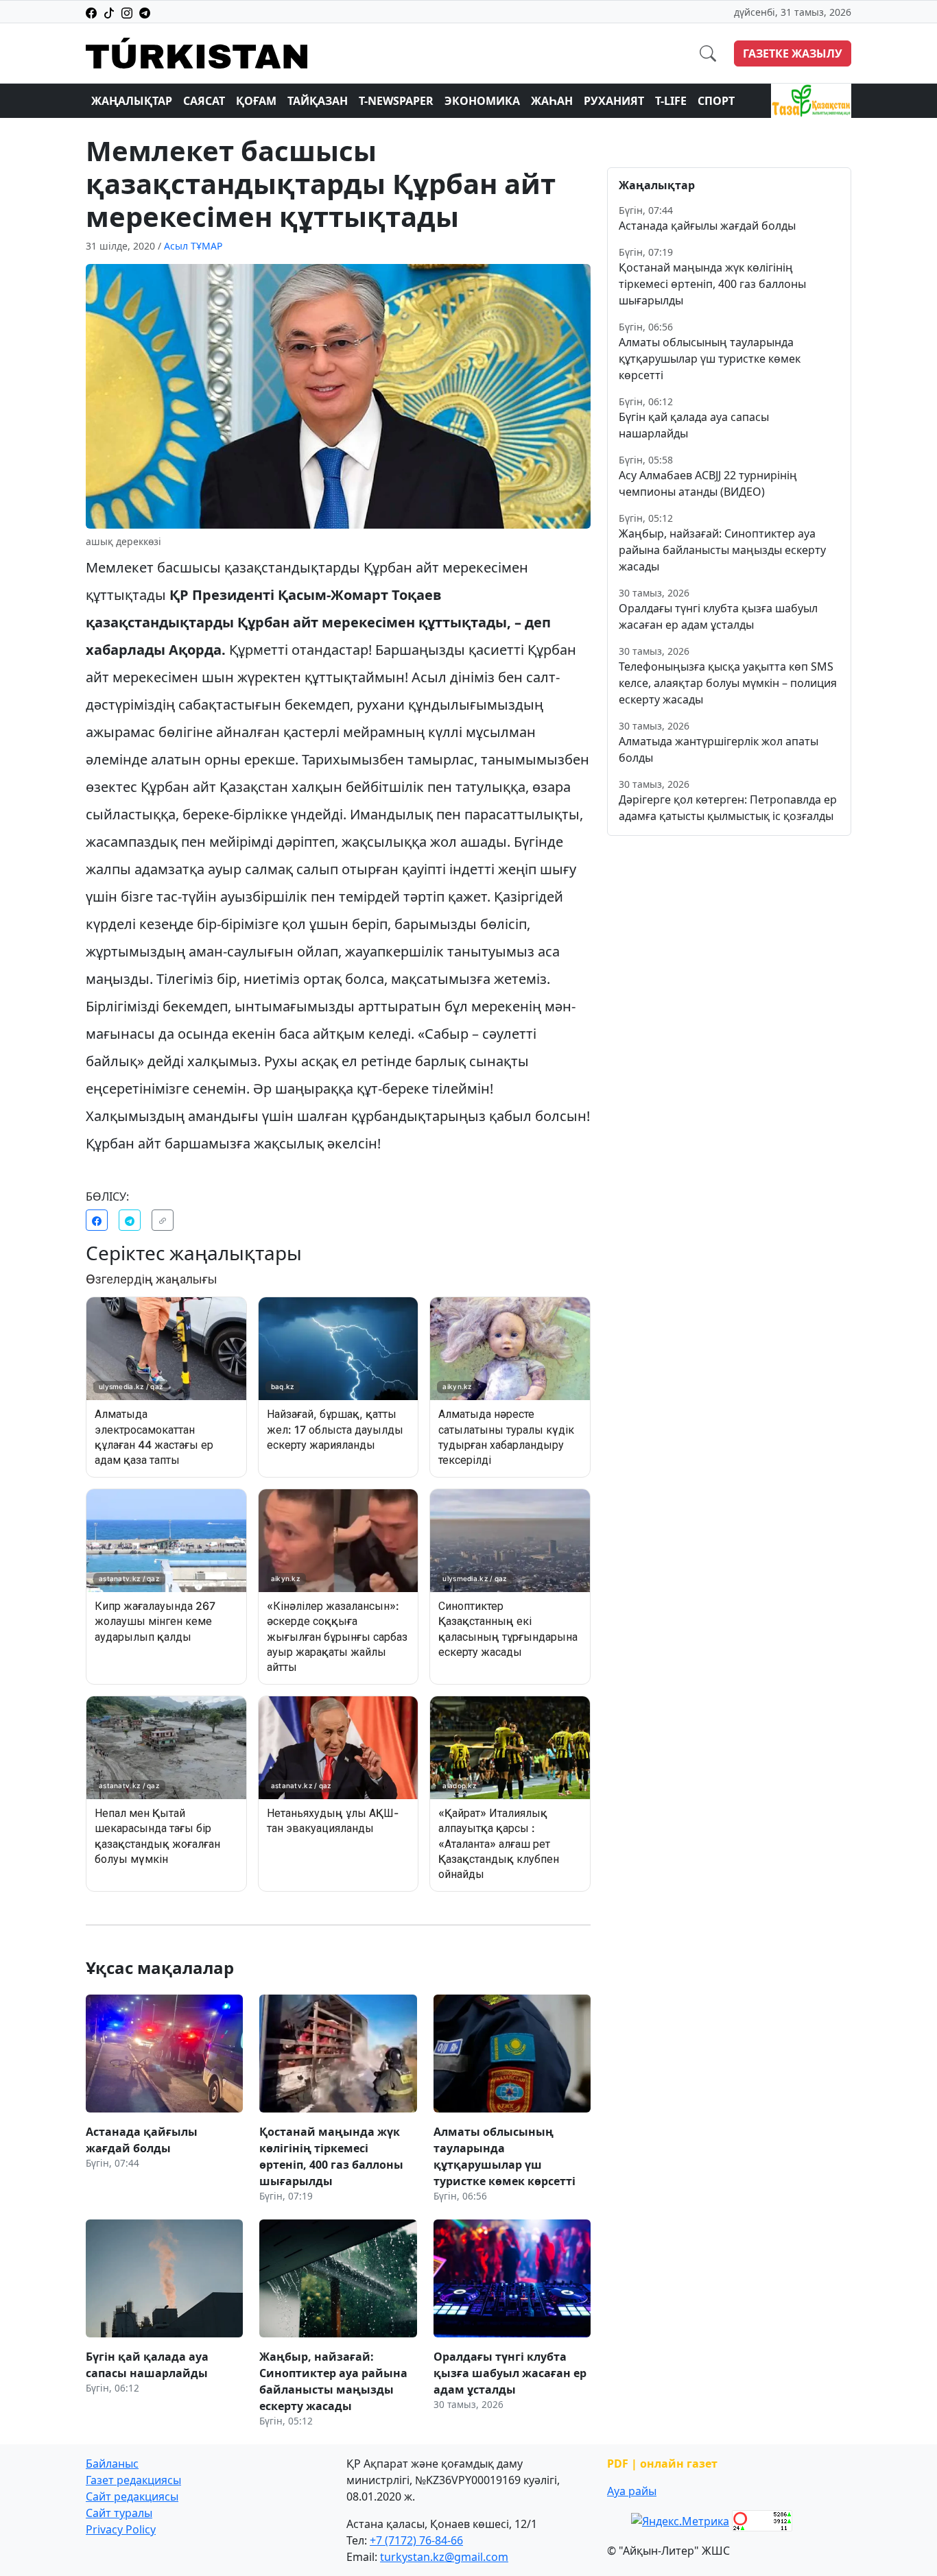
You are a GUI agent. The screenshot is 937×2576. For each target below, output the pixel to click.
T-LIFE (671, 101)
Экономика (482, 101)
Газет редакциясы (133, 2480)
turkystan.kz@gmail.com (444, 2557)
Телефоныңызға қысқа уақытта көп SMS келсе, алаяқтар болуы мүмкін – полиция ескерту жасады (728, 683)
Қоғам (256, 101)
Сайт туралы (119, 2513)
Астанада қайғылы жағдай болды (707, 226)
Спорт (716, 101)
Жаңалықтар (132, 101)
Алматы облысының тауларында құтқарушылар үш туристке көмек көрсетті (710, 359)
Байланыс (112, 2464)
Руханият (614, 101)
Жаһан (552, 101)
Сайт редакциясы (132, 2496)
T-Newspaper (396, 101)
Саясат (204, 101)
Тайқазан (318, 101)
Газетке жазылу (793, 53)
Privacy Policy (121, 2529)
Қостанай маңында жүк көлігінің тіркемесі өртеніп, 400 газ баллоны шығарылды (712, 284)
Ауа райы (632, 2491)
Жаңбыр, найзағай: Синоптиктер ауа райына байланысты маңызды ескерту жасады (722, 550)
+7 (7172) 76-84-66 (416, 2540)
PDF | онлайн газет (662, 2464)
